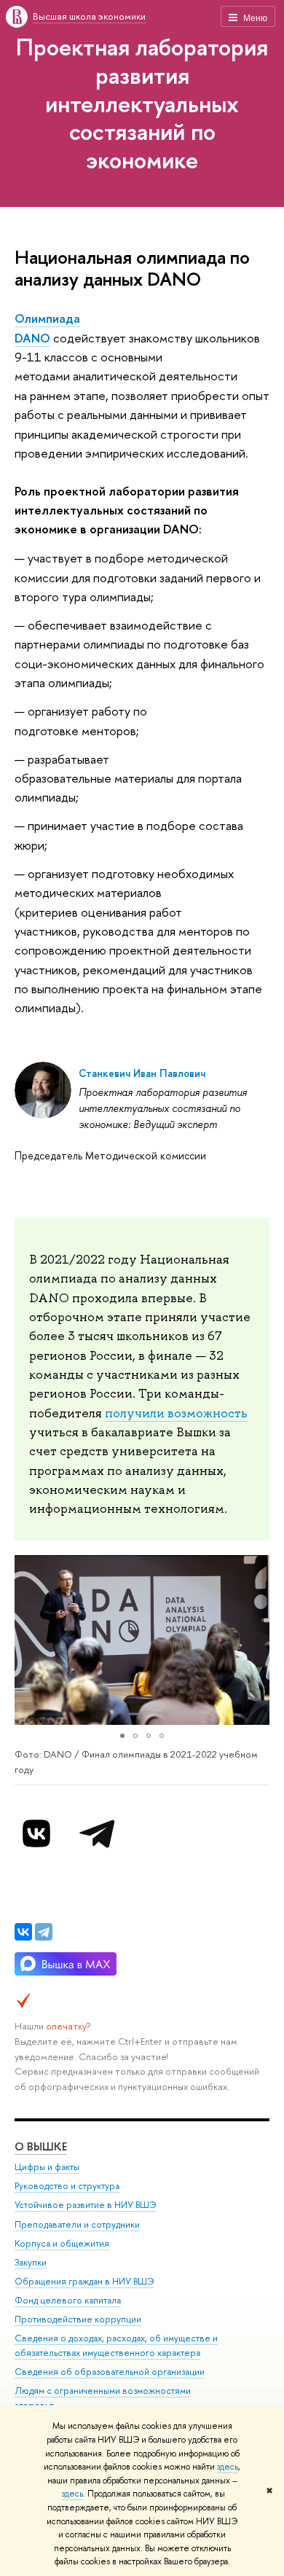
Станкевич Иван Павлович (142, 1073)
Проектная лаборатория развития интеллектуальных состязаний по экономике (142, 103)
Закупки (31, 2262)
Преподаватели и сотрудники (77, 2224)
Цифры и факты (47, 2167)
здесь (228, 2467)
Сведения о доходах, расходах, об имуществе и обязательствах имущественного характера (116, 2345)
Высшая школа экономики (89, 16)
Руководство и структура (67, 2186)
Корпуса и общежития (62, 2243)
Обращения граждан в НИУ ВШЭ (84, 2281)
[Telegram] (44, 1932)
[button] (28, 1640)
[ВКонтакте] (23, 1932)
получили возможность (176, 1413)
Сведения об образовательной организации (110, 2372)
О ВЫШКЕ (41, 2146)
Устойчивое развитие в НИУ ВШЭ (86, 2205)
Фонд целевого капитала (68, 2300)
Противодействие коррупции (78, 2319)
